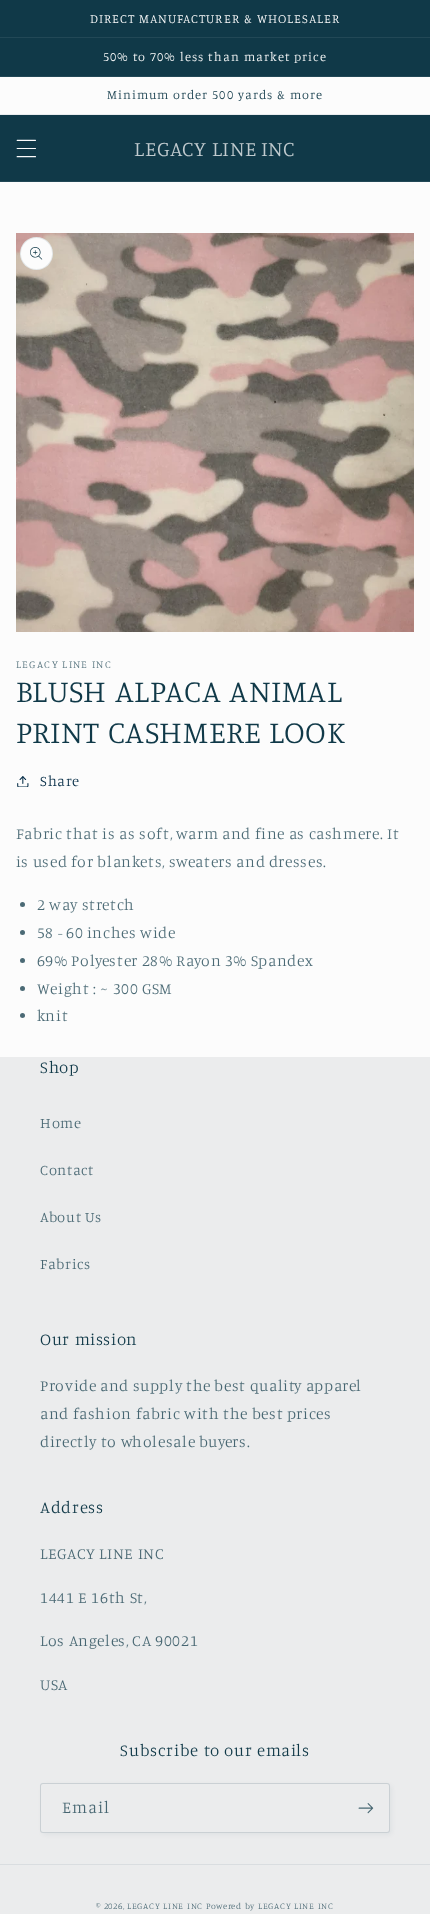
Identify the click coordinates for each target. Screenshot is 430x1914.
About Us (71, 1216)
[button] (26, 148)
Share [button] (60, 780)
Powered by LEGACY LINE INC (270, 1905)
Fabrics (65, 1263)
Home (61, 1122)
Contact (66, 1169)
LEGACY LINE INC (165, 1905)
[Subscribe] (366, 1807)
